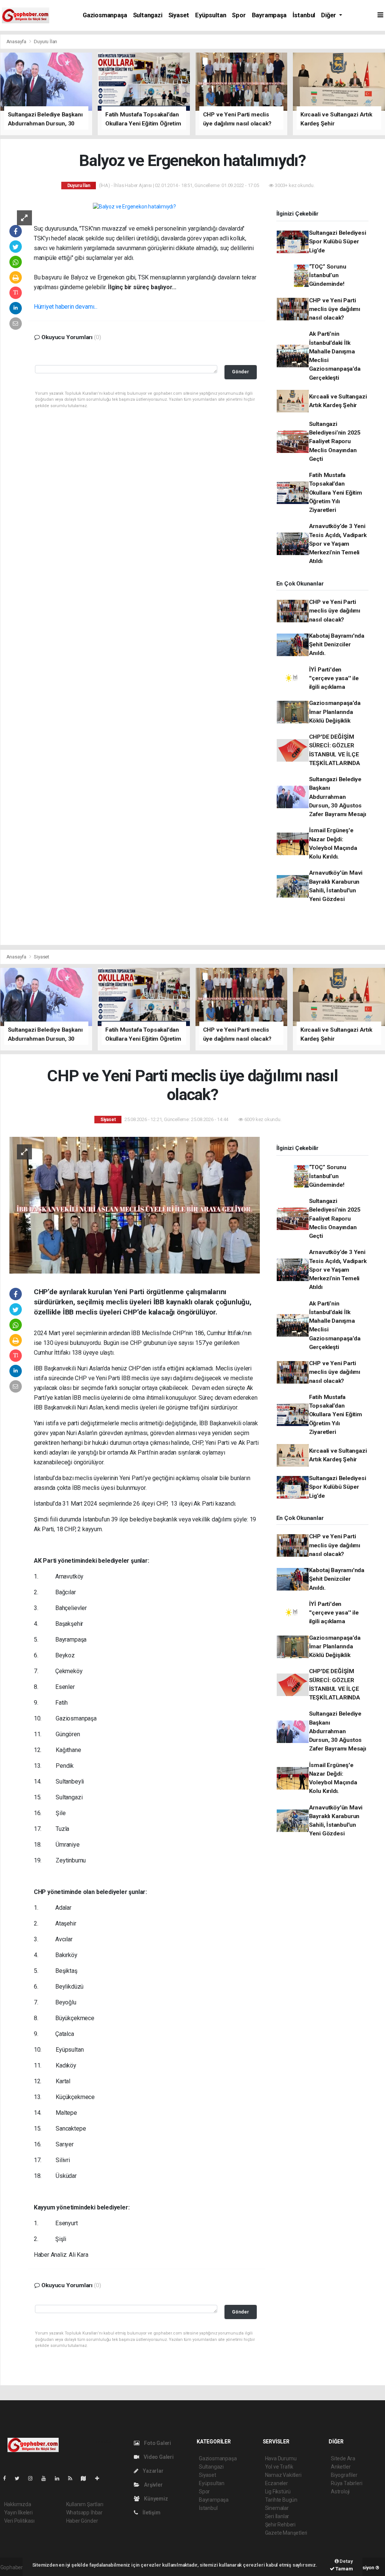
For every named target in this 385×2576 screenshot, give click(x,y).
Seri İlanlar (277, 2516)
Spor (239, 15)
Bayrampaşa (269, 15)
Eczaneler (277, 2483)
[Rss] (73, 2478)
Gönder (240, 372)
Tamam (344, 2569)
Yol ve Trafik (279, 2467)
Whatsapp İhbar (84, 2513)
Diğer (329, 15)
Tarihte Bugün (281, 2500)
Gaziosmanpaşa (105, 15)
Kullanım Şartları (85, 2504)
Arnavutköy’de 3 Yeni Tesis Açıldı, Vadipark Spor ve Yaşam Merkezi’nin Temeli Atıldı (338, 544)
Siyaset (179, 15)
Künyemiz (155, 2499)
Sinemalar (277, 2508)
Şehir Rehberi (280, 2525)
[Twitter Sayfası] (20, 2478)
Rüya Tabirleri (346, 2483)
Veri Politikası (19, 2521)
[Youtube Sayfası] (47, 2478)
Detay (346, 2561)
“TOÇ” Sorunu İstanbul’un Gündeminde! (328, 275)
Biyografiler (344, 2475)
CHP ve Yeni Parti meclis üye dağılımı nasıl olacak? (335, 309)
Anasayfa (17, 41)
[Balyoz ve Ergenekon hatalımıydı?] (134, 207)
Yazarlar (152, 2471)
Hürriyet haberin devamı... (66, 307)
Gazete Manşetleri (286, 2533)
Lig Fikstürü (278, 2491)
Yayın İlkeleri (18, 2513)
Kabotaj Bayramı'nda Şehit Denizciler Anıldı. (337, 645)
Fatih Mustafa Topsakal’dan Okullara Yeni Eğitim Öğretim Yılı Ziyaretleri (336, 493)
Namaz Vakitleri (283, 2475)
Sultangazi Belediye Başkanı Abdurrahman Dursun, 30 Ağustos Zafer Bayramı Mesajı (338, 797)
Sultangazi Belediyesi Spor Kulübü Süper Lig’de (338, 242)
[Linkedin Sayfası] (60, 2478)
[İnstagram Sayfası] (33, 2478)
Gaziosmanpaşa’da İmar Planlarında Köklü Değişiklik (335, 712)
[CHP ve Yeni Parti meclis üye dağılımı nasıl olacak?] (135, 1204)
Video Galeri (158, 2457)
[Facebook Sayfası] (8, 2478)
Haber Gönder (82, 2521)
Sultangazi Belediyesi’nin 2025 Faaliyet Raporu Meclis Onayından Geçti (335, 441)
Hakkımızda (18, 2504)
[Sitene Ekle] (100, 2478)
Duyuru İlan (45, 41)
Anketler (341, 2467)
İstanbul (304, 15)
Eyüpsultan (211, 15)
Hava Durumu (281, 2458)
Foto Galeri (157, 2443)
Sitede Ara (343, 2458)
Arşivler (153, 2485)
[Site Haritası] (86, 2478)
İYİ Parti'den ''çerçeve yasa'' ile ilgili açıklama (334, 678)
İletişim (151, 2513)
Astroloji (340, 2491)
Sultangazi (148, 15)
